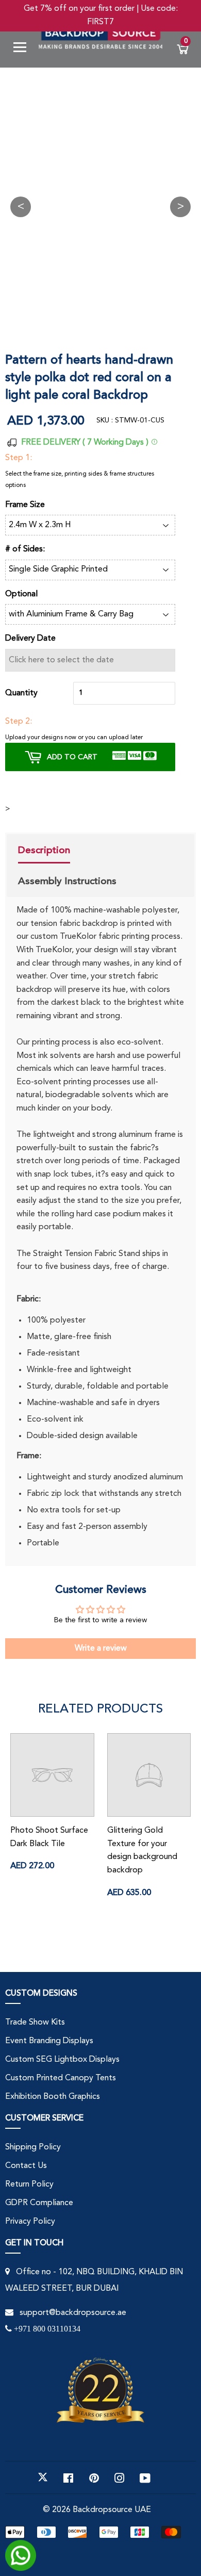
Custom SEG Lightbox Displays (62, 2060)
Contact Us (26, 2166)
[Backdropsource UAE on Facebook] (68, 2477)
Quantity (21, 693)
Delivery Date (30, 639)
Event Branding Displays (49, 2041)
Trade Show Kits (35, 2023)
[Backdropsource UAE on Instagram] (120, 2477)
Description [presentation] (44, 850)
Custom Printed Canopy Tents (61, 2078)
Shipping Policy (33, 2147)
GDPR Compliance (39, 2203)
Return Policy (29, 2184)
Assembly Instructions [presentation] (67, 881)
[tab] (67, 852)
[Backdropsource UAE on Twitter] (43, 2477)
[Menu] (24, 49)
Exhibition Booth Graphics (53, 2097)
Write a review (101, 1649)
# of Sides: (25, 549)
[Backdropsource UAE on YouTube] (145, 2477)
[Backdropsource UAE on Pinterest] (94, 2477)
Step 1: (19, 458)
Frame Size (25, 505)
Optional (21, 594)
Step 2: (19, 722)
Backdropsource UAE (112, 2510)
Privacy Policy (30, 2222)
